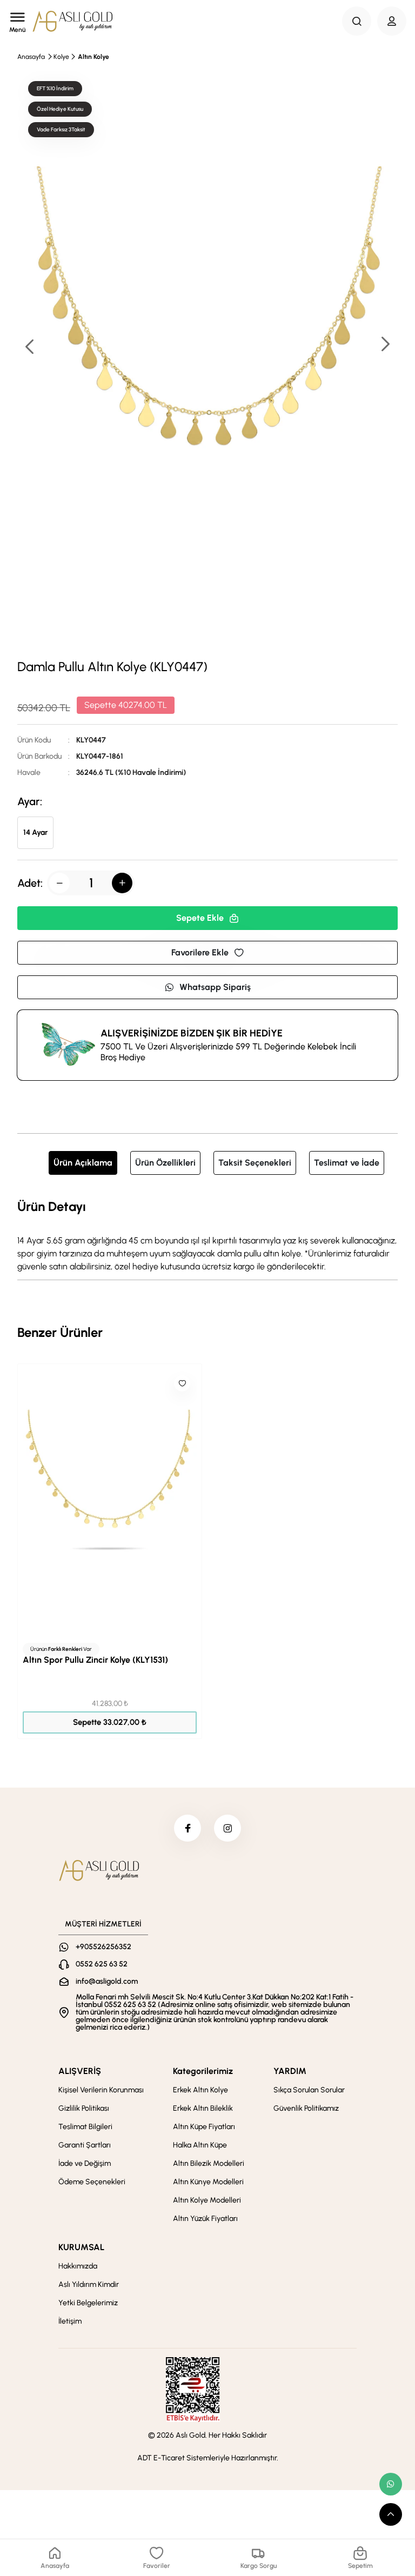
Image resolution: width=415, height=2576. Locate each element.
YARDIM (290, 2071)
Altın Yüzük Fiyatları (205, 2219)
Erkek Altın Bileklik (203, 2108)
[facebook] (188, 1828)
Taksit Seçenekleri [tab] (255, 1163)
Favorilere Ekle (200, 952)
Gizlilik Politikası (84, 2108)
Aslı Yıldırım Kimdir (89, 2284)
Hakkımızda (78, 2266)
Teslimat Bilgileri (85, 2127)
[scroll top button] (391, 2514)
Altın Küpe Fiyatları (204, 2127)
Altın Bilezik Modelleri (209, 2163)
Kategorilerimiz (203, 2071)
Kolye (61, 57)
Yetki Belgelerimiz (88, 2303)
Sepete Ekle (200, 918)
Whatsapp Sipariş (215, 987)
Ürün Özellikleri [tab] (165, 1163)
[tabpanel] (207, 1235)
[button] (385, 345)
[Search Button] (357, 21)
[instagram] (227, 1828)
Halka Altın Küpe (200, 2145)
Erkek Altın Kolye (200, 2090)
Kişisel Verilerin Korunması (101, 2090)
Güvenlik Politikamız (306, 2108)
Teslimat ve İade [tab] (347, 1163)
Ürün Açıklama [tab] (83, 1163)
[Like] (182, 1383)
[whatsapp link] (391, 2484)
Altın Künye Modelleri (208, 2182)
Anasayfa (31, 57)
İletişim (70, 2321)
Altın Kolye (93, 57)
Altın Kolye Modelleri (207, 2200)
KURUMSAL (81, 2247)
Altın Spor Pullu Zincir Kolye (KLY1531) (95, 1660)
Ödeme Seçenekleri (92, 2182)
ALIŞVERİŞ (80, 2071)
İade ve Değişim (85, 2163)
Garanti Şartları (85, 2145)
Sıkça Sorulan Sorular (309, 2090)
